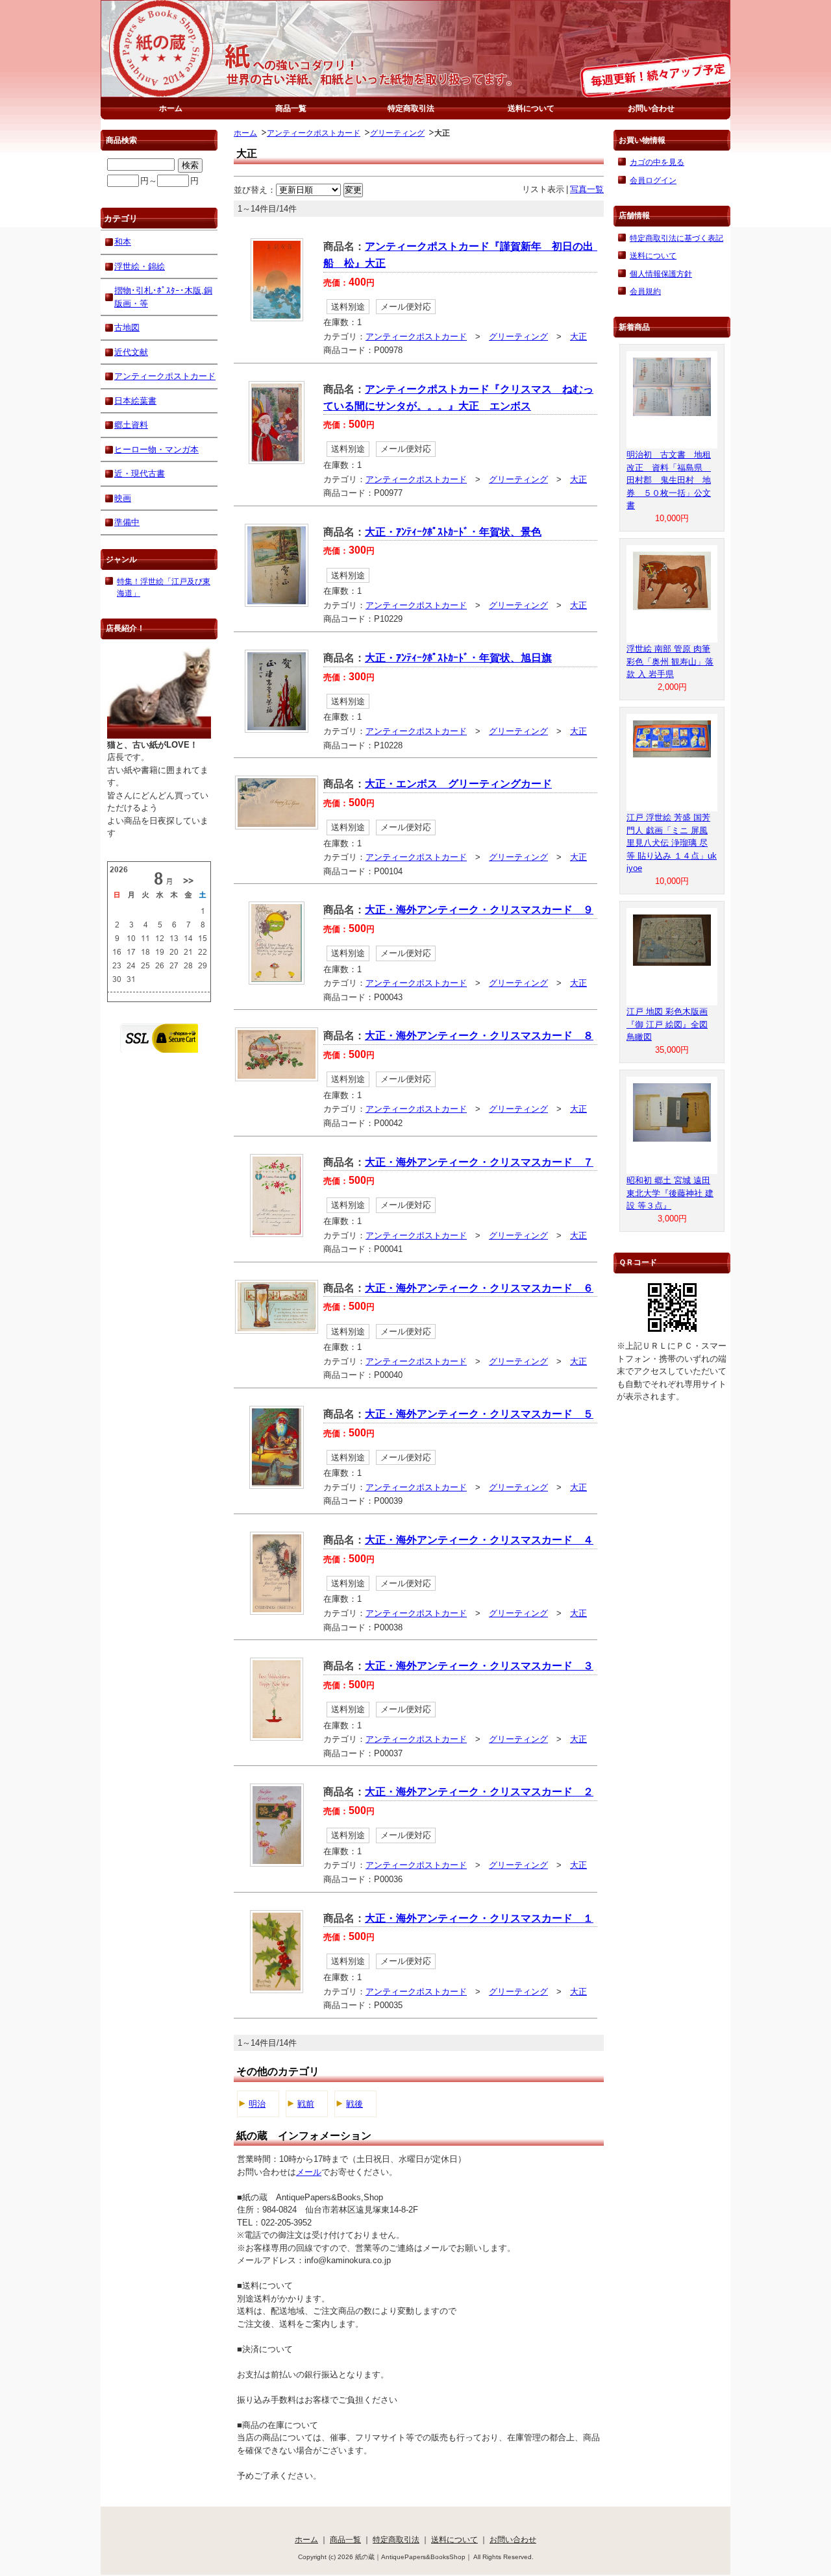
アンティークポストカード (314, 133)
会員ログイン (653, 180)
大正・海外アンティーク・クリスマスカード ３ (479, 1666)
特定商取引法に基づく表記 (676, 238)
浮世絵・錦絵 (140, 266)
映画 (123, 498)
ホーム (171, 108)
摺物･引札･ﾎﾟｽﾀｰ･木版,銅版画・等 (163, 297)
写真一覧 (587, 189)
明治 (257, 2104)
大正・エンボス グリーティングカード (458, 784)
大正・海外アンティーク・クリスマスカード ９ (479, 910)
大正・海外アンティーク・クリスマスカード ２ (479, 1792)
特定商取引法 (411, 108)
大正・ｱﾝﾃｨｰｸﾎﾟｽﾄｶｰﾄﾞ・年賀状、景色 (453, 532)
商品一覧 (291, 108)
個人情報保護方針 (661, 274)
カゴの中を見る (657, 162)
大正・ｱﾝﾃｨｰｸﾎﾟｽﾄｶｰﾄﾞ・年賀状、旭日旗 (458, 658)
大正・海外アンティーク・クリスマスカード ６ (479, 1288)
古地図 (127, 327)
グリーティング (397, 133)
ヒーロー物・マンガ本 (156, 449)
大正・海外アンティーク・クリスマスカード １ (479, 1918)
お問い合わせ (651, 108)
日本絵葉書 (135, 401)
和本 (123, 242)
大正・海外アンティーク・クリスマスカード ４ (479, 1540)
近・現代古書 (140, 473)
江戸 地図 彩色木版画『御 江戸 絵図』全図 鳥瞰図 (667, 1024)
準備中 (127, 522)
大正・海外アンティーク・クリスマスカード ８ (479, 1036)
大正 (578, 337)
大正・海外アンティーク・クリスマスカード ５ (479, 1414)
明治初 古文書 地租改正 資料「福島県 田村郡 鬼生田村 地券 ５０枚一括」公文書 (669, 480)
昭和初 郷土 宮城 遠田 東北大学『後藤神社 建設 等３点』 (670, 1193)
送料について (531, 108)
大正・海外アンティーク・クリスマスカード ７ (479, 1162)
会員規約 (645, 291)
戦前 (306, 2104)
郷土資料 (131, 425)
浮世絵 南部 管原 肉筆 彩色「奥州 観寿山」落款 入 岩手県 (670, 661)
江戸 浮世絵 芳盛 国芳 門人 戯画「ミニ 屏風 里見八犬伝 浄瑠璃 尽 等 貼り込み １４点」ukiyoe (672, 843)
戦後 (354, 2104)
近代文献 (131, 352)
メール (309, 2172)
